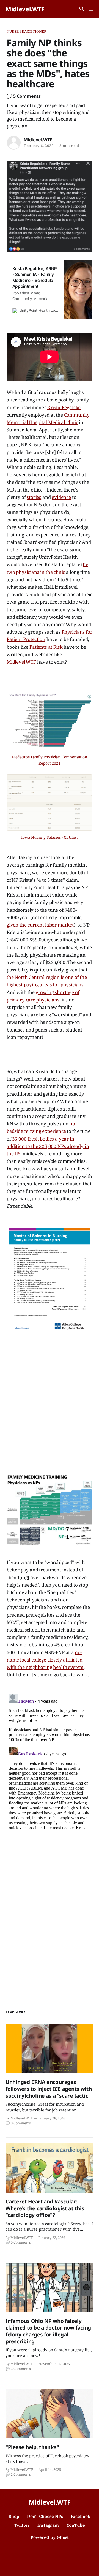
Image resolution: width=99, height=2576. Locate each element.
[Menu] (91, 9)
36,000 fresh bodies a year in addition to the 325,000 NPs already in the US (48, 1146)
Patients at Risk (46, 647)
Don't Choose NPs (45, 2516)
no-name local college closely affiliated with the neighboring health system (45, 1660)
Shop (14, 2516)
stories (34, 497)
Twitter (22, 2525)
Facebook (81, 2516)
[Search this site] (82, 9)
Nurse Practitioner (27, 31)
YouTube (76, 2525)
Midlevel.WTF (25, 9)
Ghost (63, 2537)
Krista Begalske (64, 407)
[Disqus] (50, 1760)
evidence (61, 497)
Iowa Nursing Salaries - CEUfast (50, 837)
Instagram (48, 2525)
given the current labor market (40, 925)
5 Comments (27, 96)
